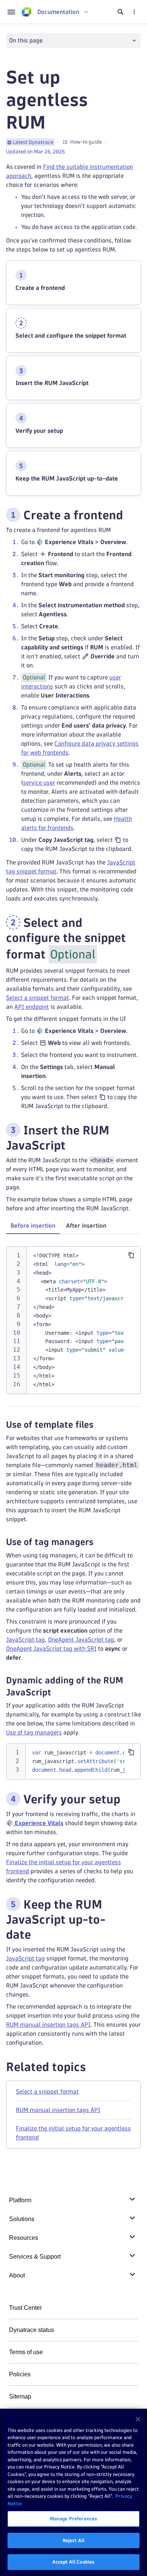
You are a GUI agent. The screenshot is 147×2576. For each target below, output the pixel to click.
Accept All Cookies (73, 2562)
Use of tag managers (34, 1732)
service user (39, 783)
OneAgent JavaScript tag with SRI (51, 1649)
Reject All (73, 2540)
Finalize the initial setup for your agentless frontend (73, 2133)
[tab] (33, 1226)
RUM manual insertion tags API (48, 2025)
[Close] (138, 2419)
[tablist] (73, 1227)
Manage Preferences (73, 2518)
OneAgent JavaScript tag (81, 1640)
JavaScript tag (25, 1640)
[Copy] (131, 1255)
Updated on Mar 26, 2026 (35, 152)
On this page (26, 40)
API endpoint (32, 1007)
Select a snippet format (38, 998)
